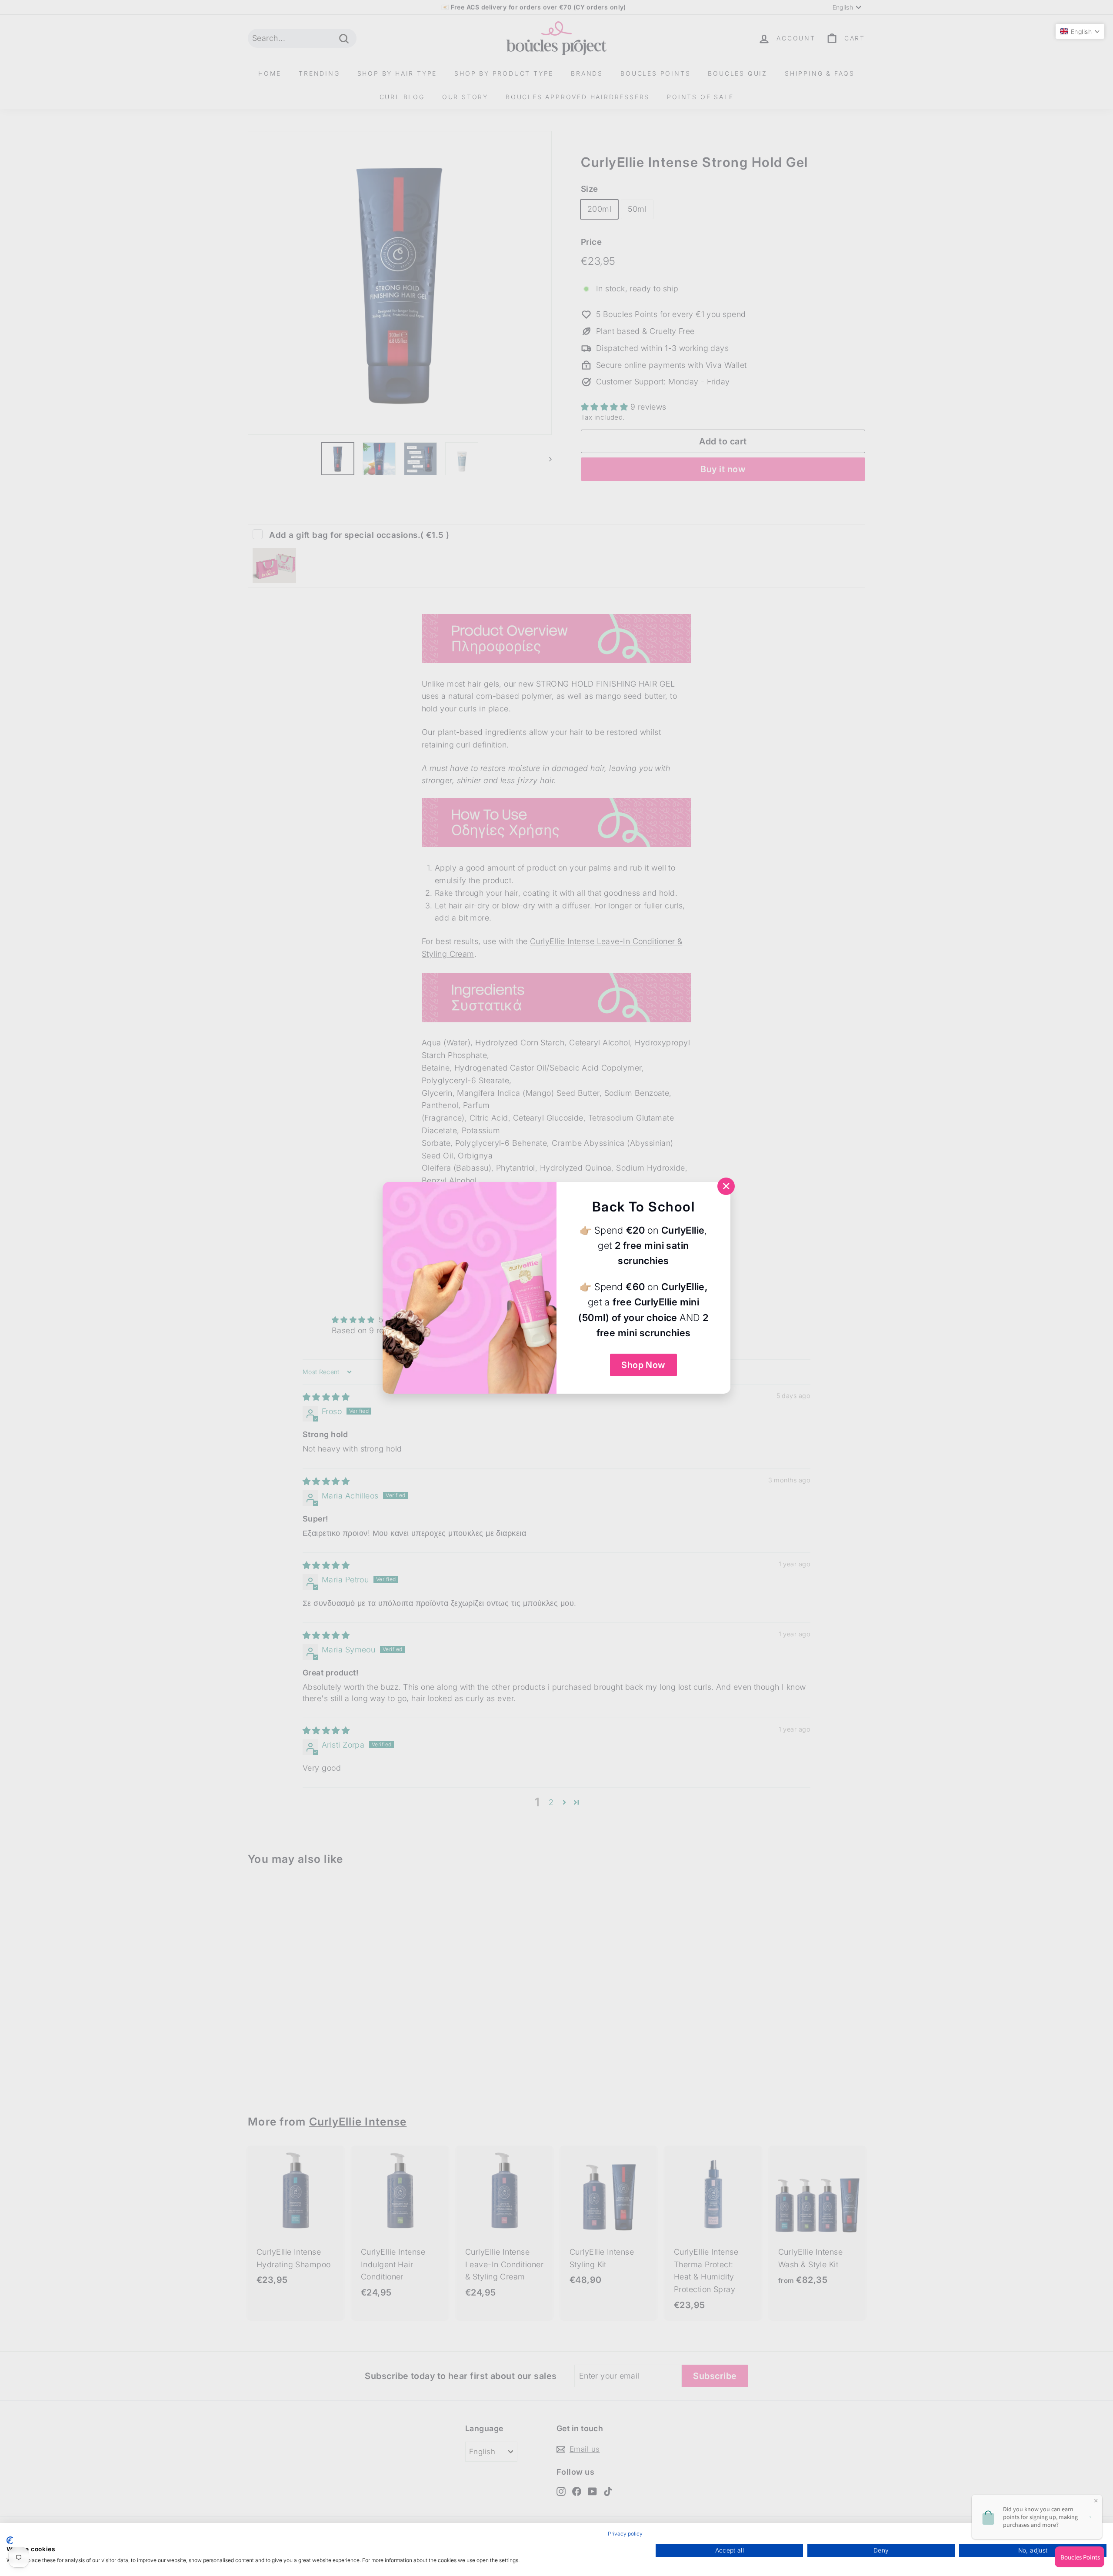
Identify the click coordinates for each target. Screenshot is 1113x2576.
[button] (1080, 31)
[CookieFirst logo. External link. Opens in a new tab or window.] (10, 2540)
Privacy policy (625, 2534)
